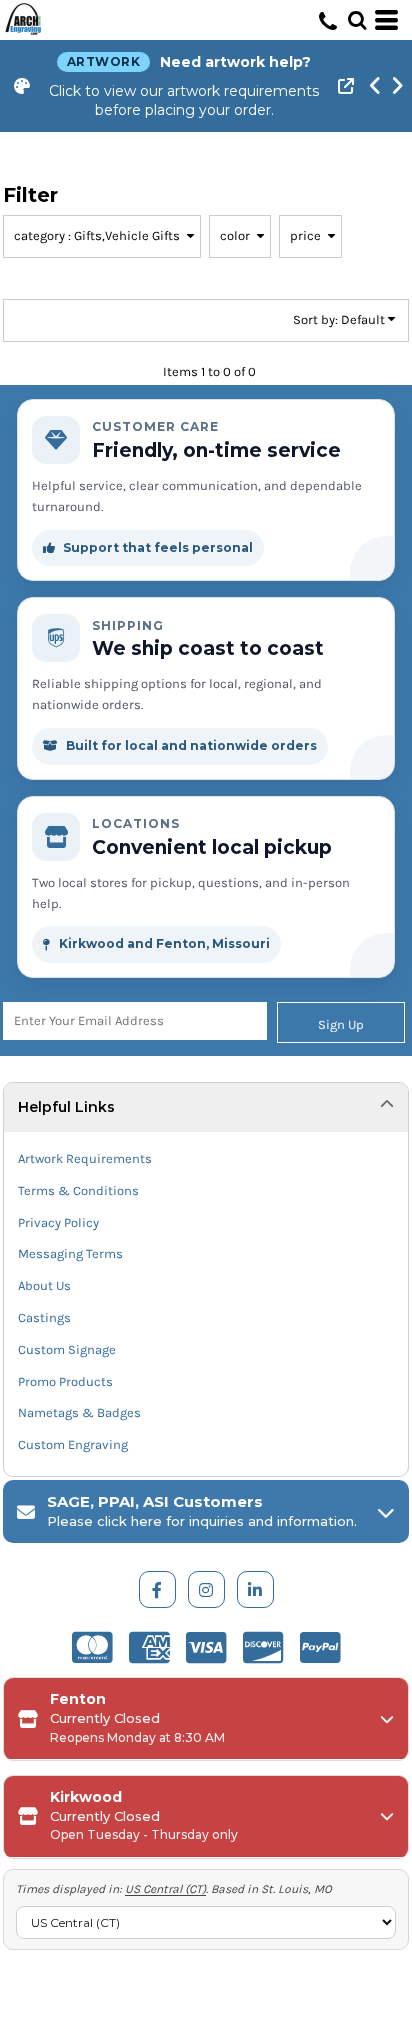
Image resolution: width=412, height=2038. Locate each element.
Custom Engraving (73, 1444)
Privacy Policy (58, 1222)
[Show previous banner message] (375, 86)
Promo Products (65, 1381)
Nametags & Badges (79, 1412)
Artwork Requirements (85, 1158)
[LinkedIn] (255, 1589)
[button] (357, 20)
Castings (44, 1317)
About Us (44, 1285)
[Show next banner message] (397, 86)
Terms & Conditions (78, 1190)
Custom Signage (67, 1349)
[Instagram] (206, 1589)
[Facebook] (157, 1589)
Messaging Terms (70, 1253)
